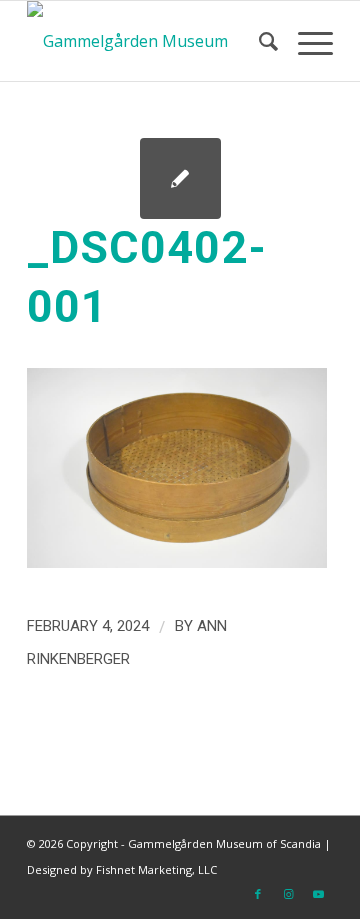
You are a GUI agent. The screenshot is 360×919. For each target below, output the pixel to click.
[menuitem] (258, 41)
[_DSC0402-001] (180, 178)
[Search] (258, 41)
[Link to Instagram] (288, 894)
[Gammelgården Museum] (149, 41)
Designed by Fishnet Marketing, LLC (122, 869)
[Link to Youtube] (318, 894)
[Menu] (305, 41)
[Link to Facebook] (258, 894)
